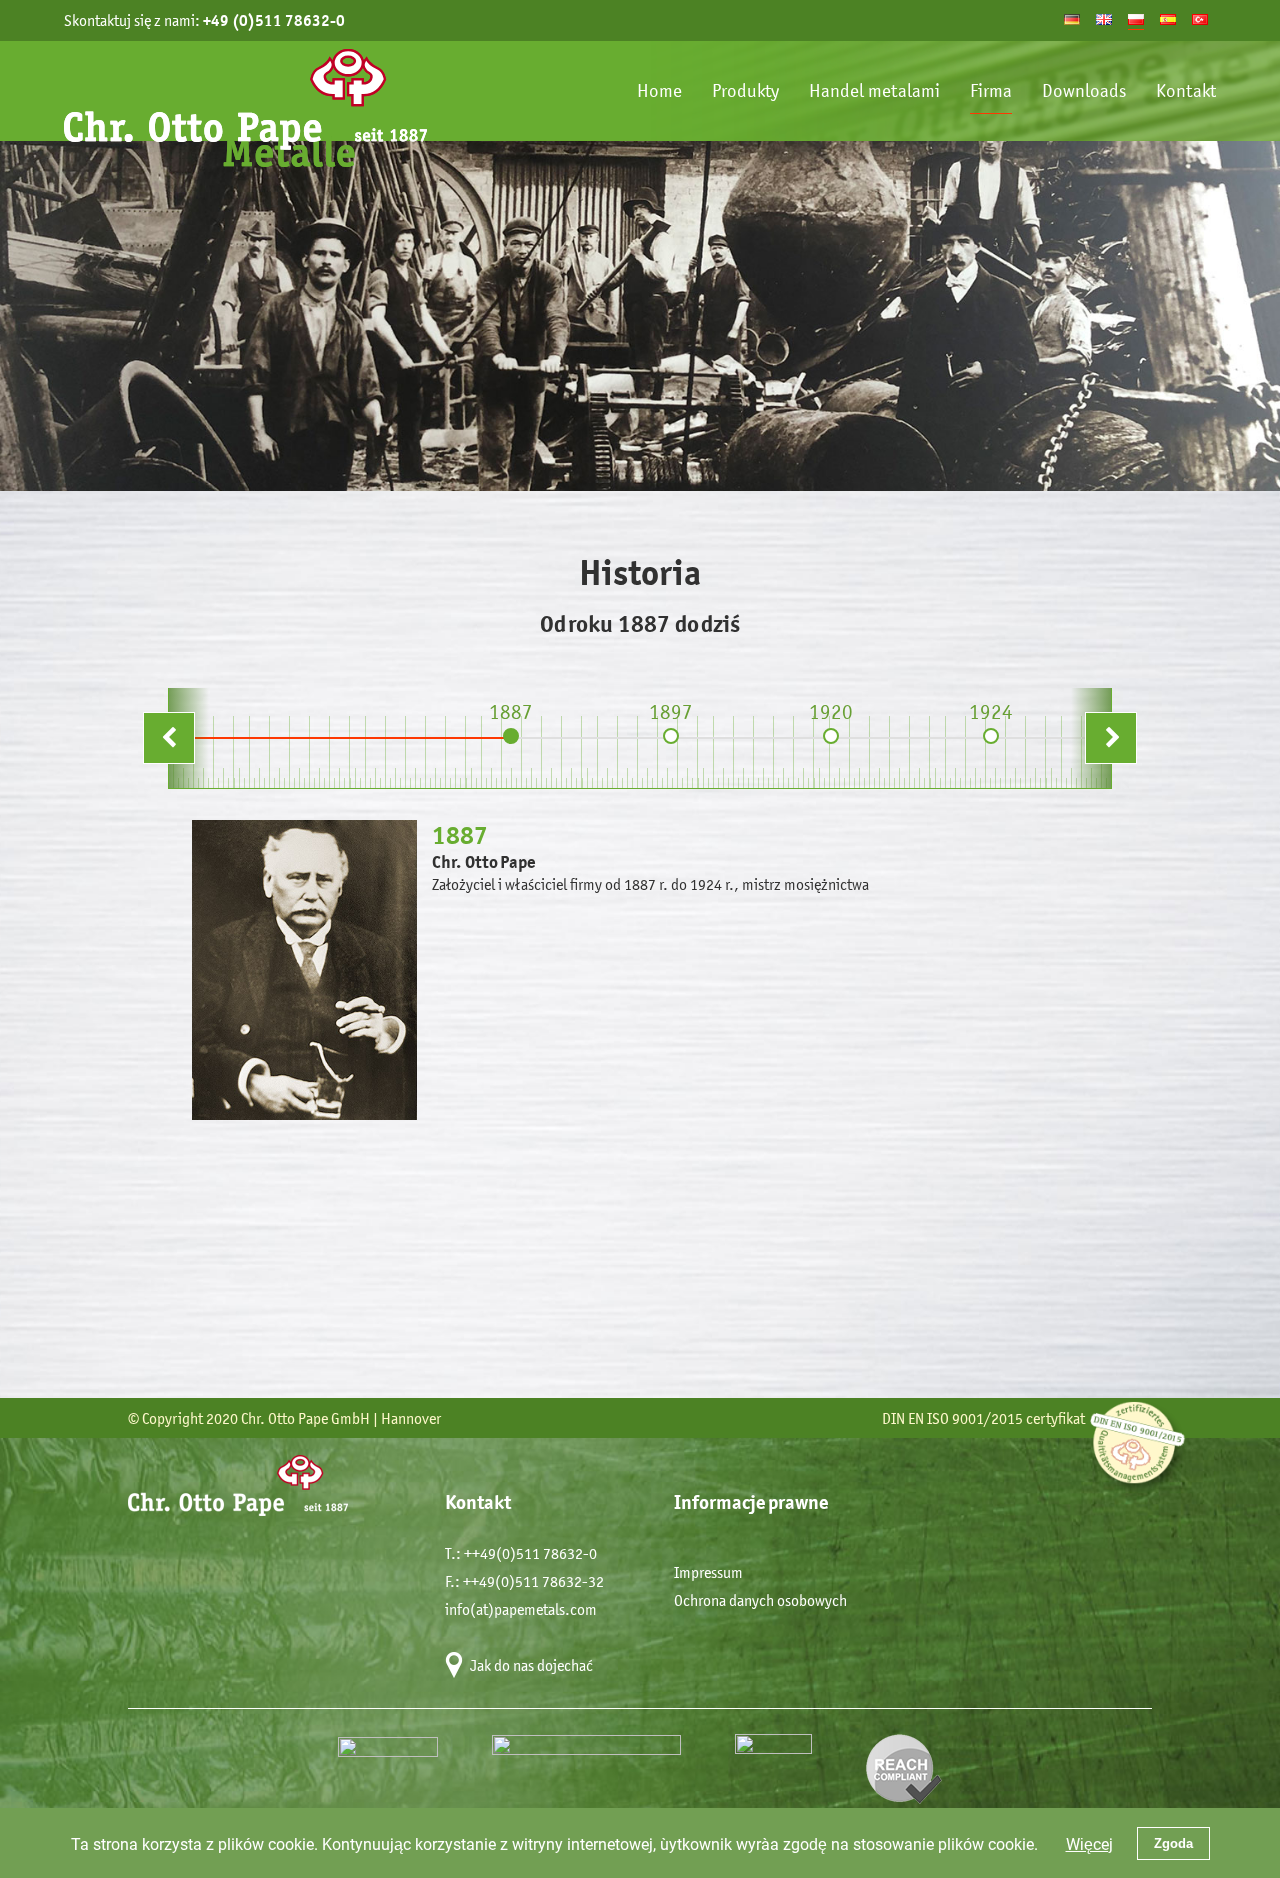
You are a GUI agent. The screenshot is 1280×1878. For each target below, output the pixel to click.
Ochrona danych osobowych (760, 1600)
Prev (194, 722)
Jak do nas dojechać (531, 1665)
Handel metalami (874, 90)
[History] (1104, 19)
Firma (991, 90)
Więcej (1089, 1843)
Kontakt (1186, 90)
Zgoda (1173, 1843)
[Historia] (1168, 19)
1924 (991, 712)
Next (1136, 722)
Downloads (1084, 90)
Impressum (708, 1572)
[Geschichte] (1072, 19)
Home (659, 90)
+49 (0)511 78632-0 (274, 20)
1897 (671, 712)
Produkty (745, 90)
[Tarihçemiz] (1200, 19)
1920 (831, 712)
